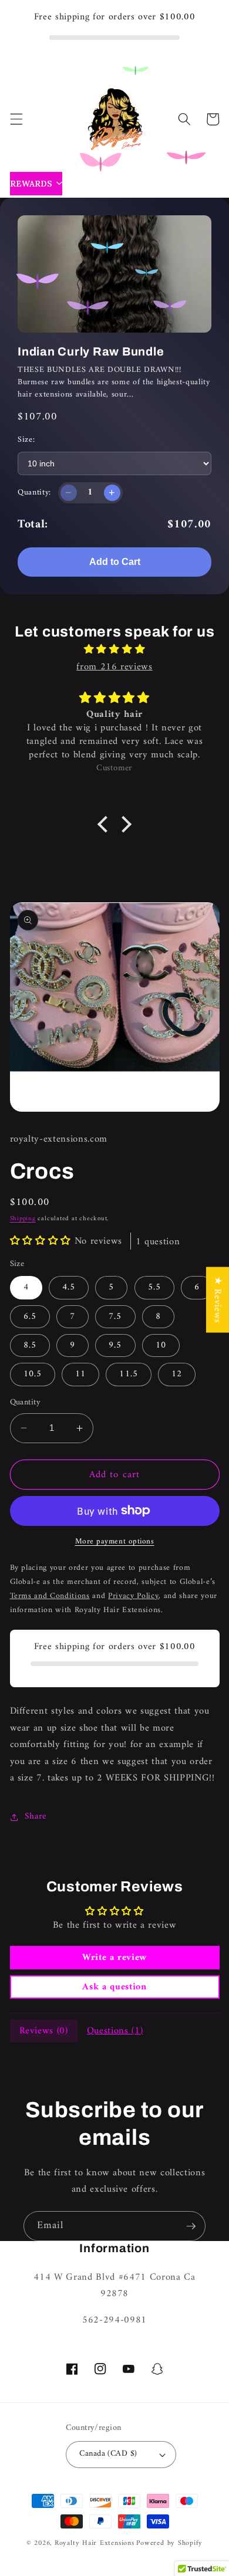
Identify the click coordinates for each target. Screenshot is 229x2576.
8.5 (30, 1345)
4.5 (69, 1287)
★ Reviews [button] (218, 1299)
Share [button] (36, 1817)
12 (177, 1374)
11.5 (128, 1374)
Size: (26, 440)
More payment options (115, 1541)
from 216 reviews (114, 667)
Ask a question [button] (114, 1987)
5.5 (154, 1287)
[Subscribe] (191, 2226)
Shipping (23, 1219)
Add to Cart (115, 562)
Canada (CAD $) (108, 2454)
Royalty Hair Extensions (95, 2543)
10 (161, 1345)
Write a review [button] (114, 1958)
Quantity (26, 1403)
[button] (16, 119)
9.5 (115, 1345)
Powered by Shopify (169, 2543)
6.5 (30, 1317)
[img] (114, 650)
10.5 (33, 1374)
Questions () (115, 2031)
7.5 (115, 1317)
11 (80, 1374)
